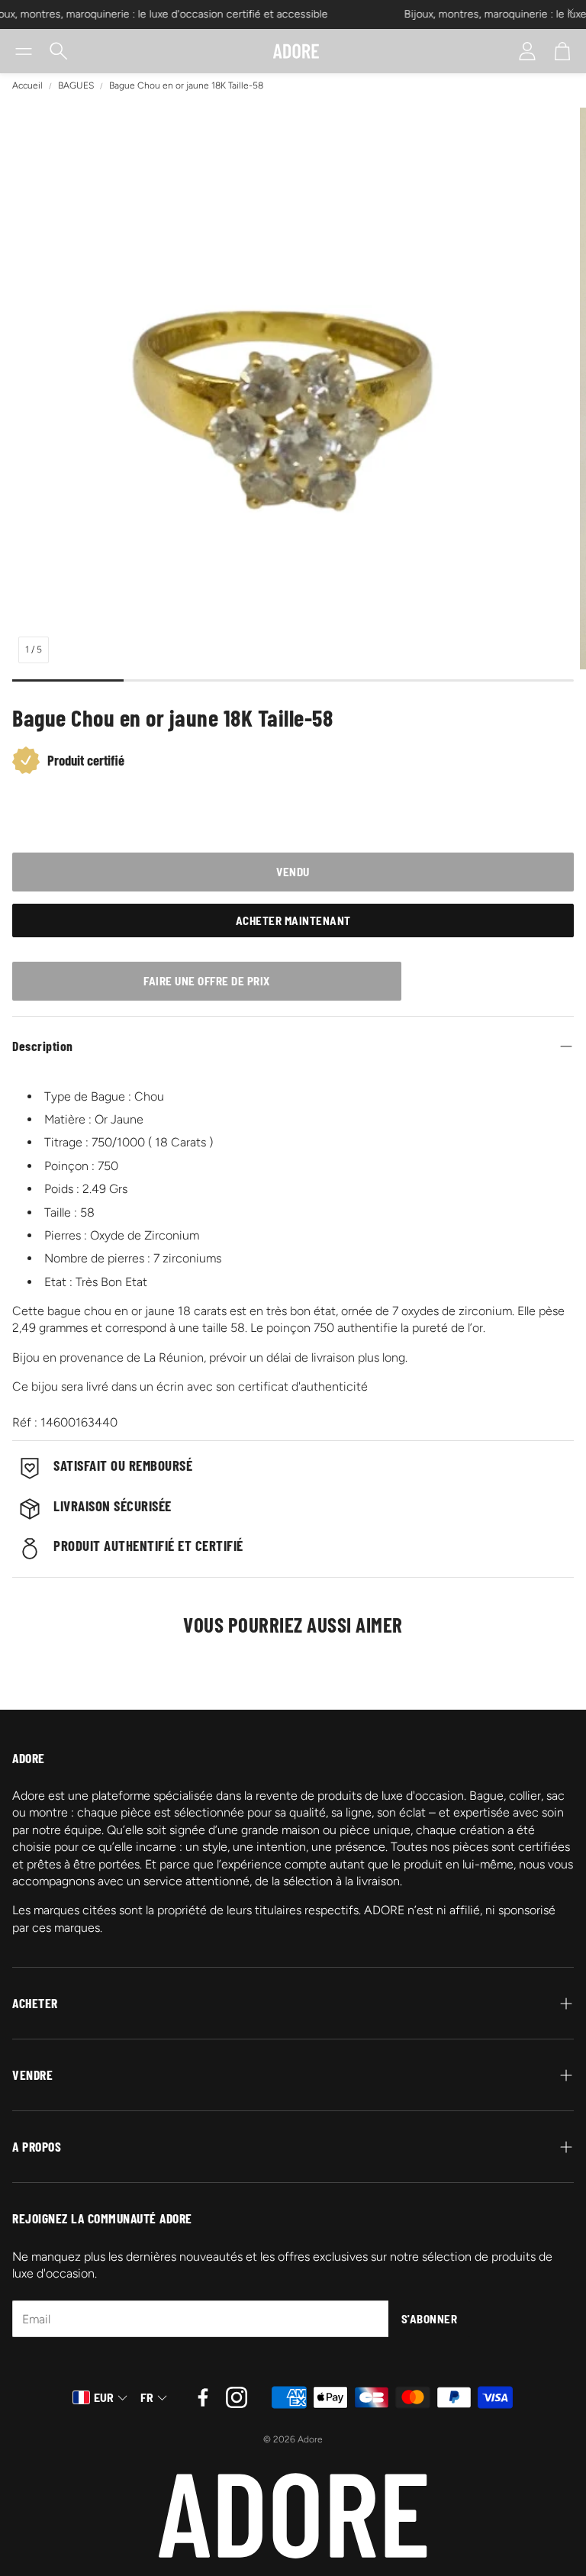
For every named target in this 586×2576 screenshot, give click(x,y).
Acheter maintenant (293, 920)
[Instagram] (237, 2397)
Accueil (27, 85)
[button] (24, 51)
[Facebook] (203, 2397)
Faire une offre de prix (207, 981)
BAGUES (76, 85)
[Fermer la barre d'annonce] (571, 11)
